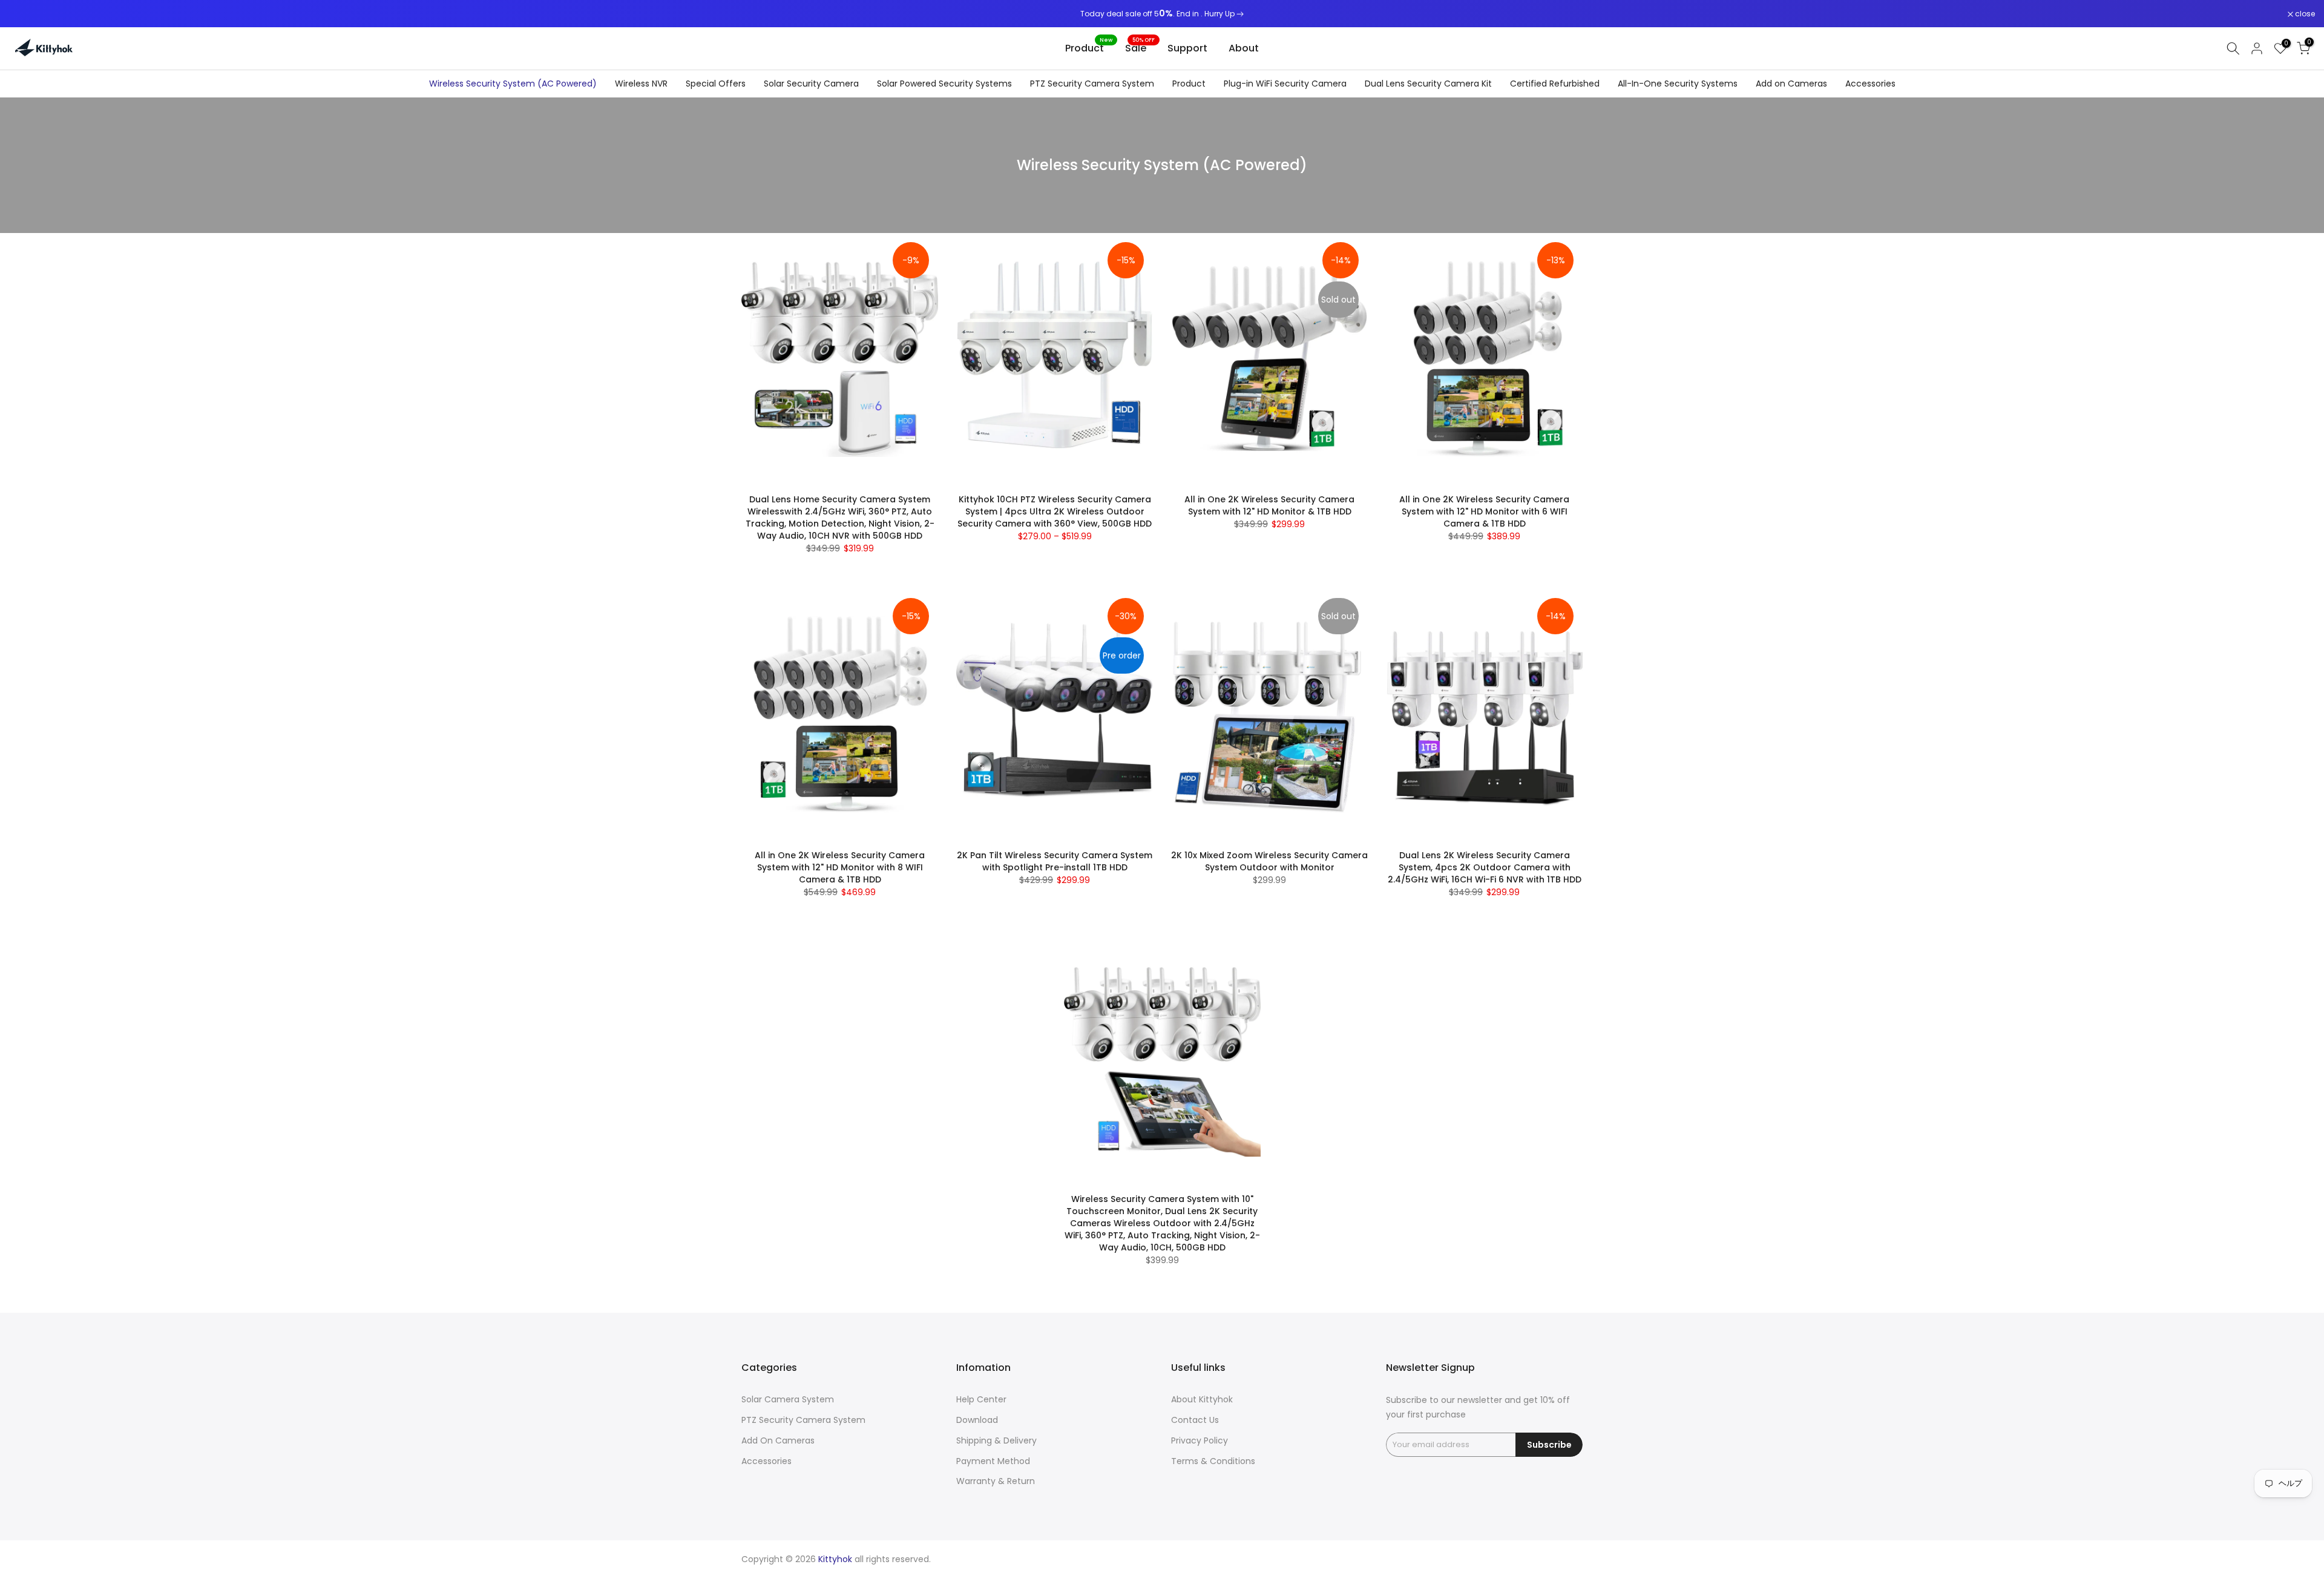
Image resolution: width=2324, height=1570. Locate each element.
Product (1089, 48)
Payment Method (993, 1461)
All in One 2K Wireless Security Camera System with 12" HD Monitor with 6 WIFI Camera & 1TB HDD (1484, 511)
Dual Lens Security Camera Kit (1428, 84)
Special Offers (716, 84)
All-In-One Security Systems (1678, 84)
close (25, 14)
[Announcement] (1162, 14)
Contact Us (1195, 1420)
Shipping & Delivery (996, 1440)
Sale (1140, 48)
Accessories (1870, 84)
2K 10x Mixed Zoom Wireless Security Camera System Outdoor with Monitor (1269, 861)
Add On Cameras (778, 1440)
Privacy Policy (1200, 1440)
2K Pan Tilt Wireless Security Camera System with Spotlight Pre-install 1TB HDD (1055, 861)
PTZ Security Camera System (1092, 84)
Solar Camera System (788, 1399)
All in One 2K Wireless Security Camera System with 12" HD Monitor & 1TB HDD (1269, 505)
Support (1187, 48)
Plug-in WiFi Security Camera (1285, 84)
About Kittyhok (1202, 1399)
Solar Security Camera (811, 84)
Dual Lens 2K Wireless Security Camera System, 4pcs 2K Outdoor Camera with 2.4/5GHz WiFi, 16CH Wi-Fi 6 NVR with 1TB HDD (1485, 867)
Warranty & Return (996, 1481)
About (1244, 48)
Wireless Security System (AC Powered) (513, 84)
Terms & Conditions (1213, 1461)
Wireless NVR (641, 84)
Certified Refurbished (1555, 84)
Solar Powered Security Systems (944, 84)
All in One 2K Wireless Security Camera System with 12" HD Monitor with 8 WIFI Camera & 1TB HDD (840, 867)
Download (977, 1420)
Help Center (981, 1399)
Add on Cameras (1791, 84)
